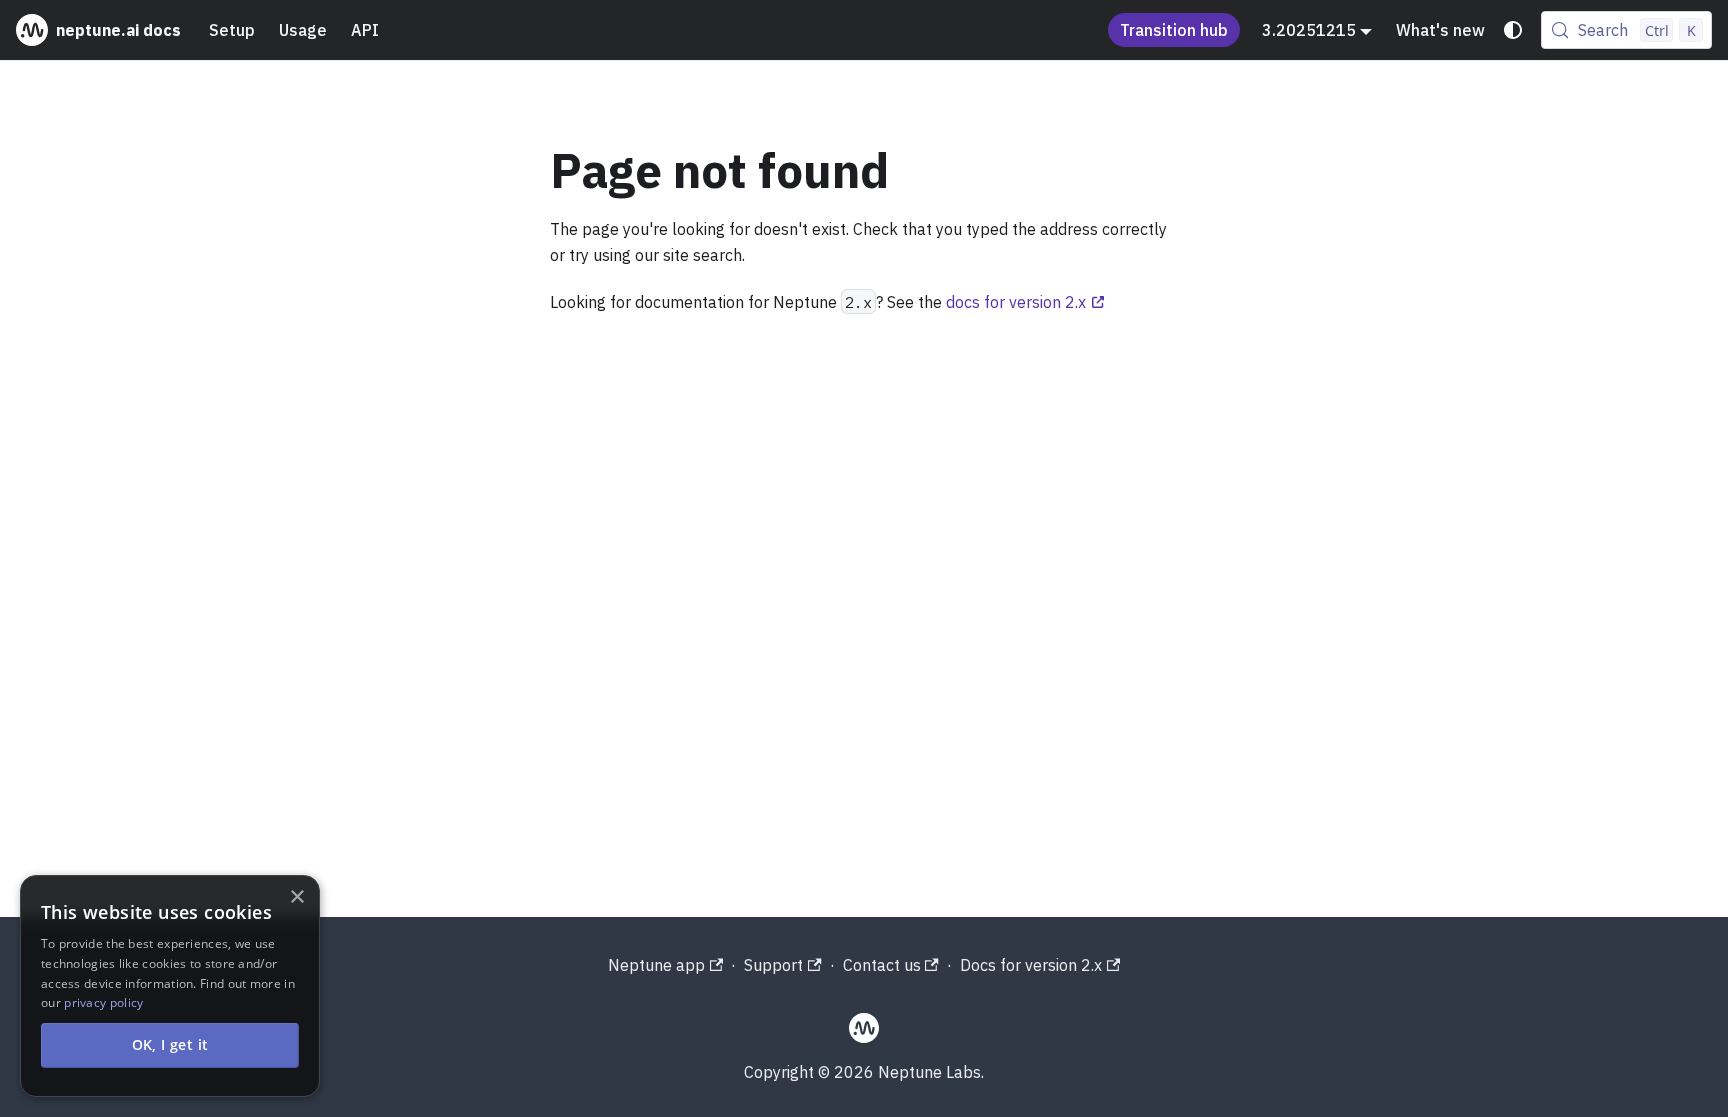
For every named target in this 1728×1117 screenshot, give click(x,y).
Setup (232, 30)
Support (773, 965)
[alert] (170, 986)
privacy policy (103, 1002)
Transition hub (1174, 30)
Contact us (882, 965)
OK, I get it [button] (170, 1044)
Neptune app (656, 965)
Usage (303, 30)
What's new (1440, 30)
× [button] (296, 897)
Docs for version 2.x (1031, 965)
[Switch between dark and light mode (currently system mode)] (1513, 30)
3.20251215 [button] (1309, 30)
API (365, 30)
